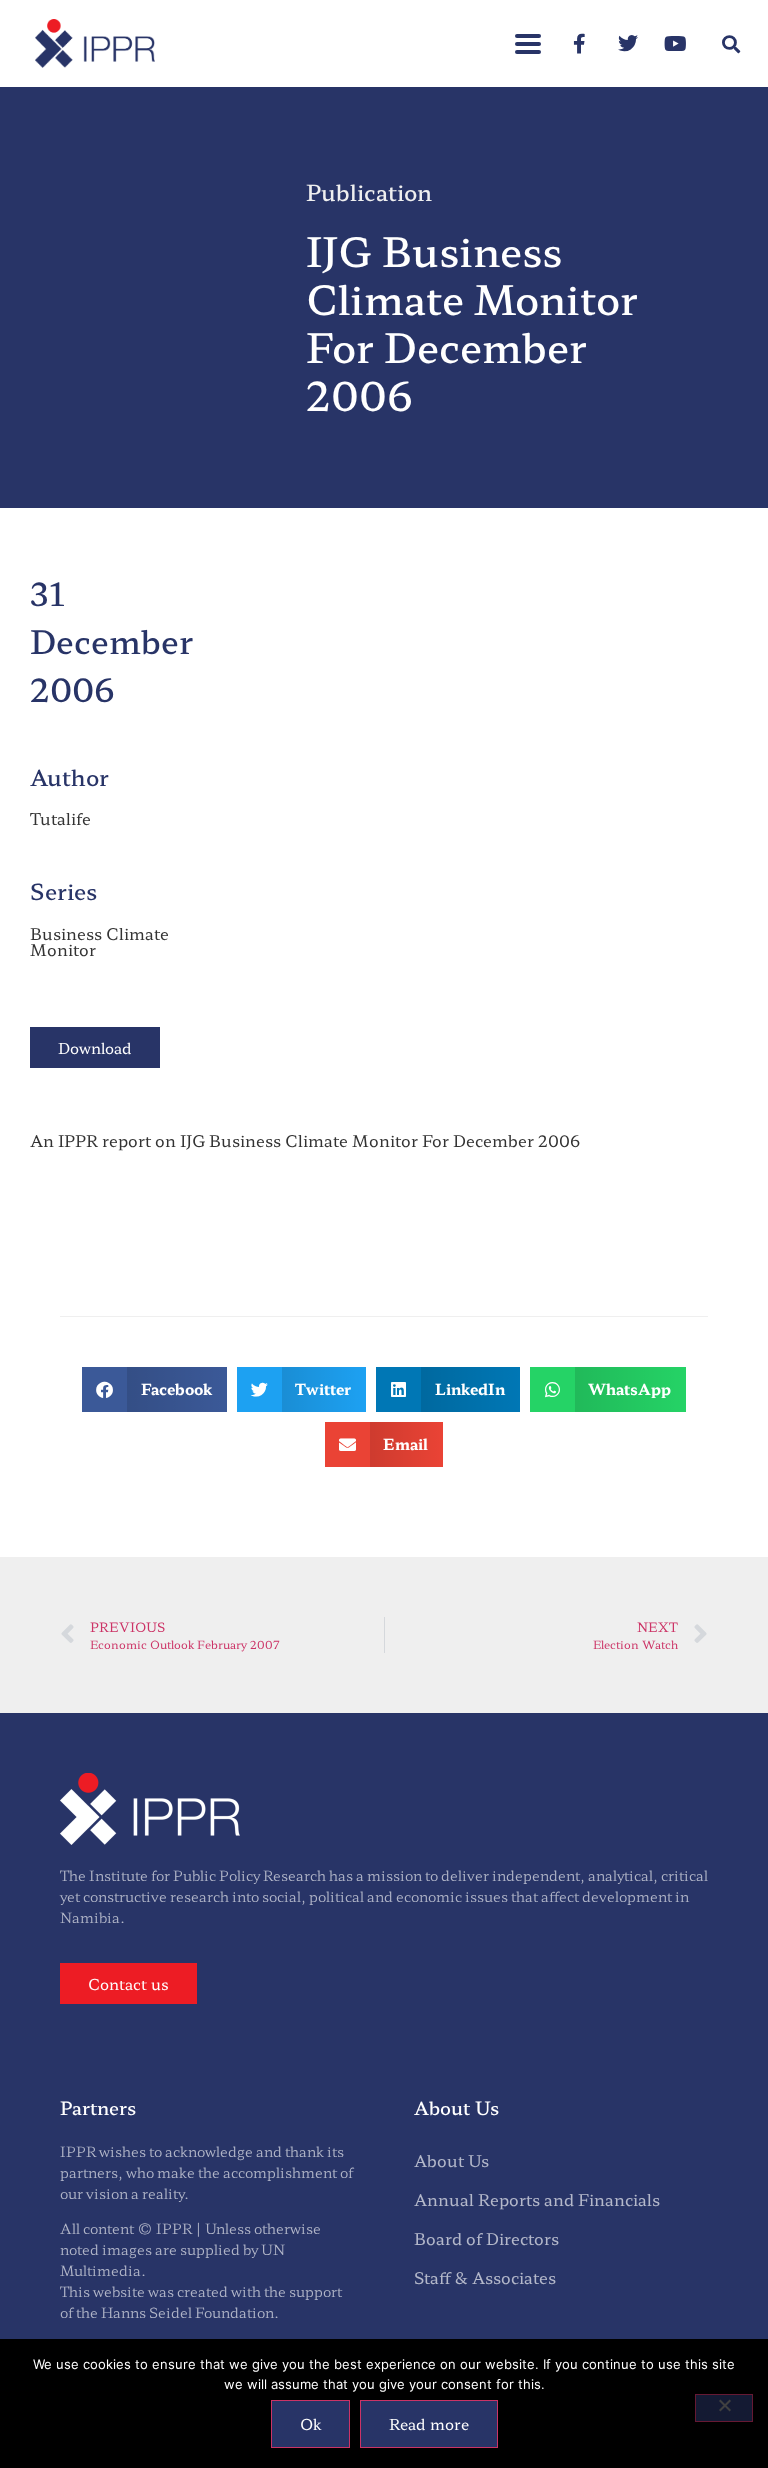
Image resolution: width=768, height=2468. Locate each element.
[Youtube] (676, 44)
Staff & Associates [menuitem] (485, 2277)
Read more (429, 2423)
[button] (528, 33)
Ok (310, 2423)
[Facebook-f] (580, 44)
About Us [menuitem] (451, 2160)
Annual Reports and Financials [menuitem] (537, 2199)
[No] (724, 2408)
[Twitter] (628, 44)
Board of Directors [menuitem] (486, 2238)
